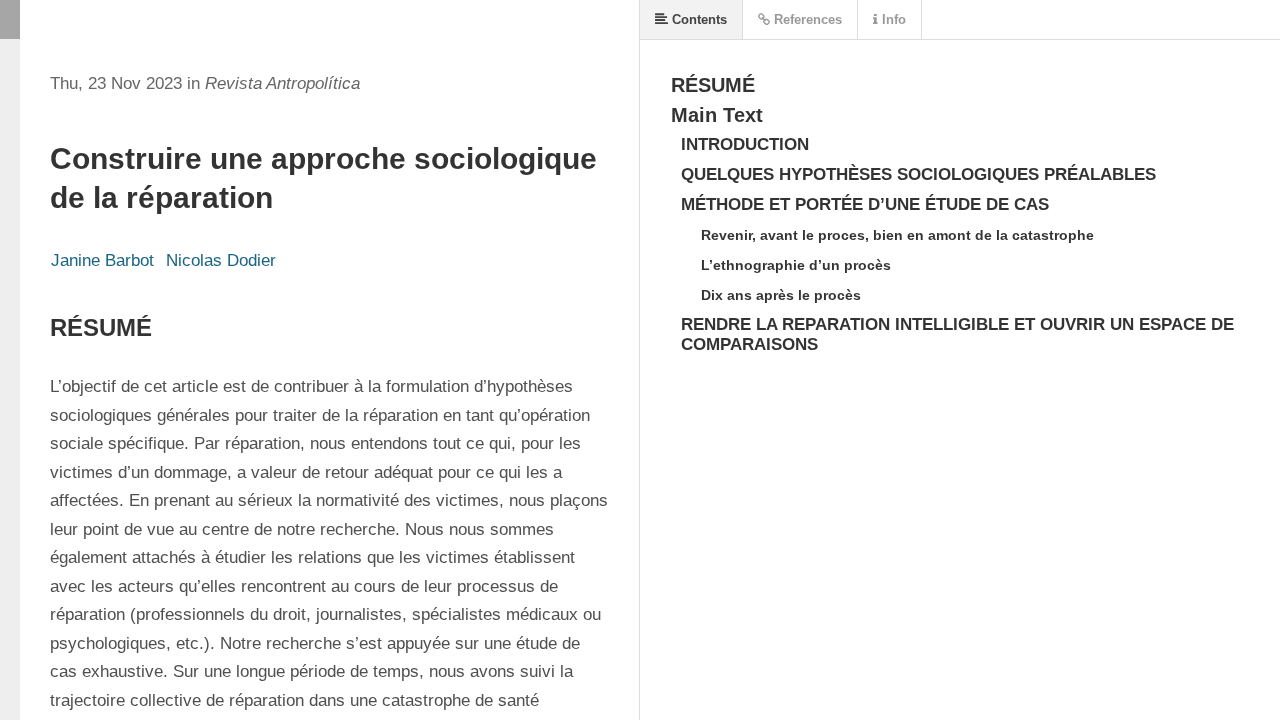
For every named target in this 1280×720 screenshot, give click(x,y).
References (806, 19)
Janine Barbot (102, 260)
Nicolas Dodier (221, 260)
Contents (697, 19)
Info (892, 19)
